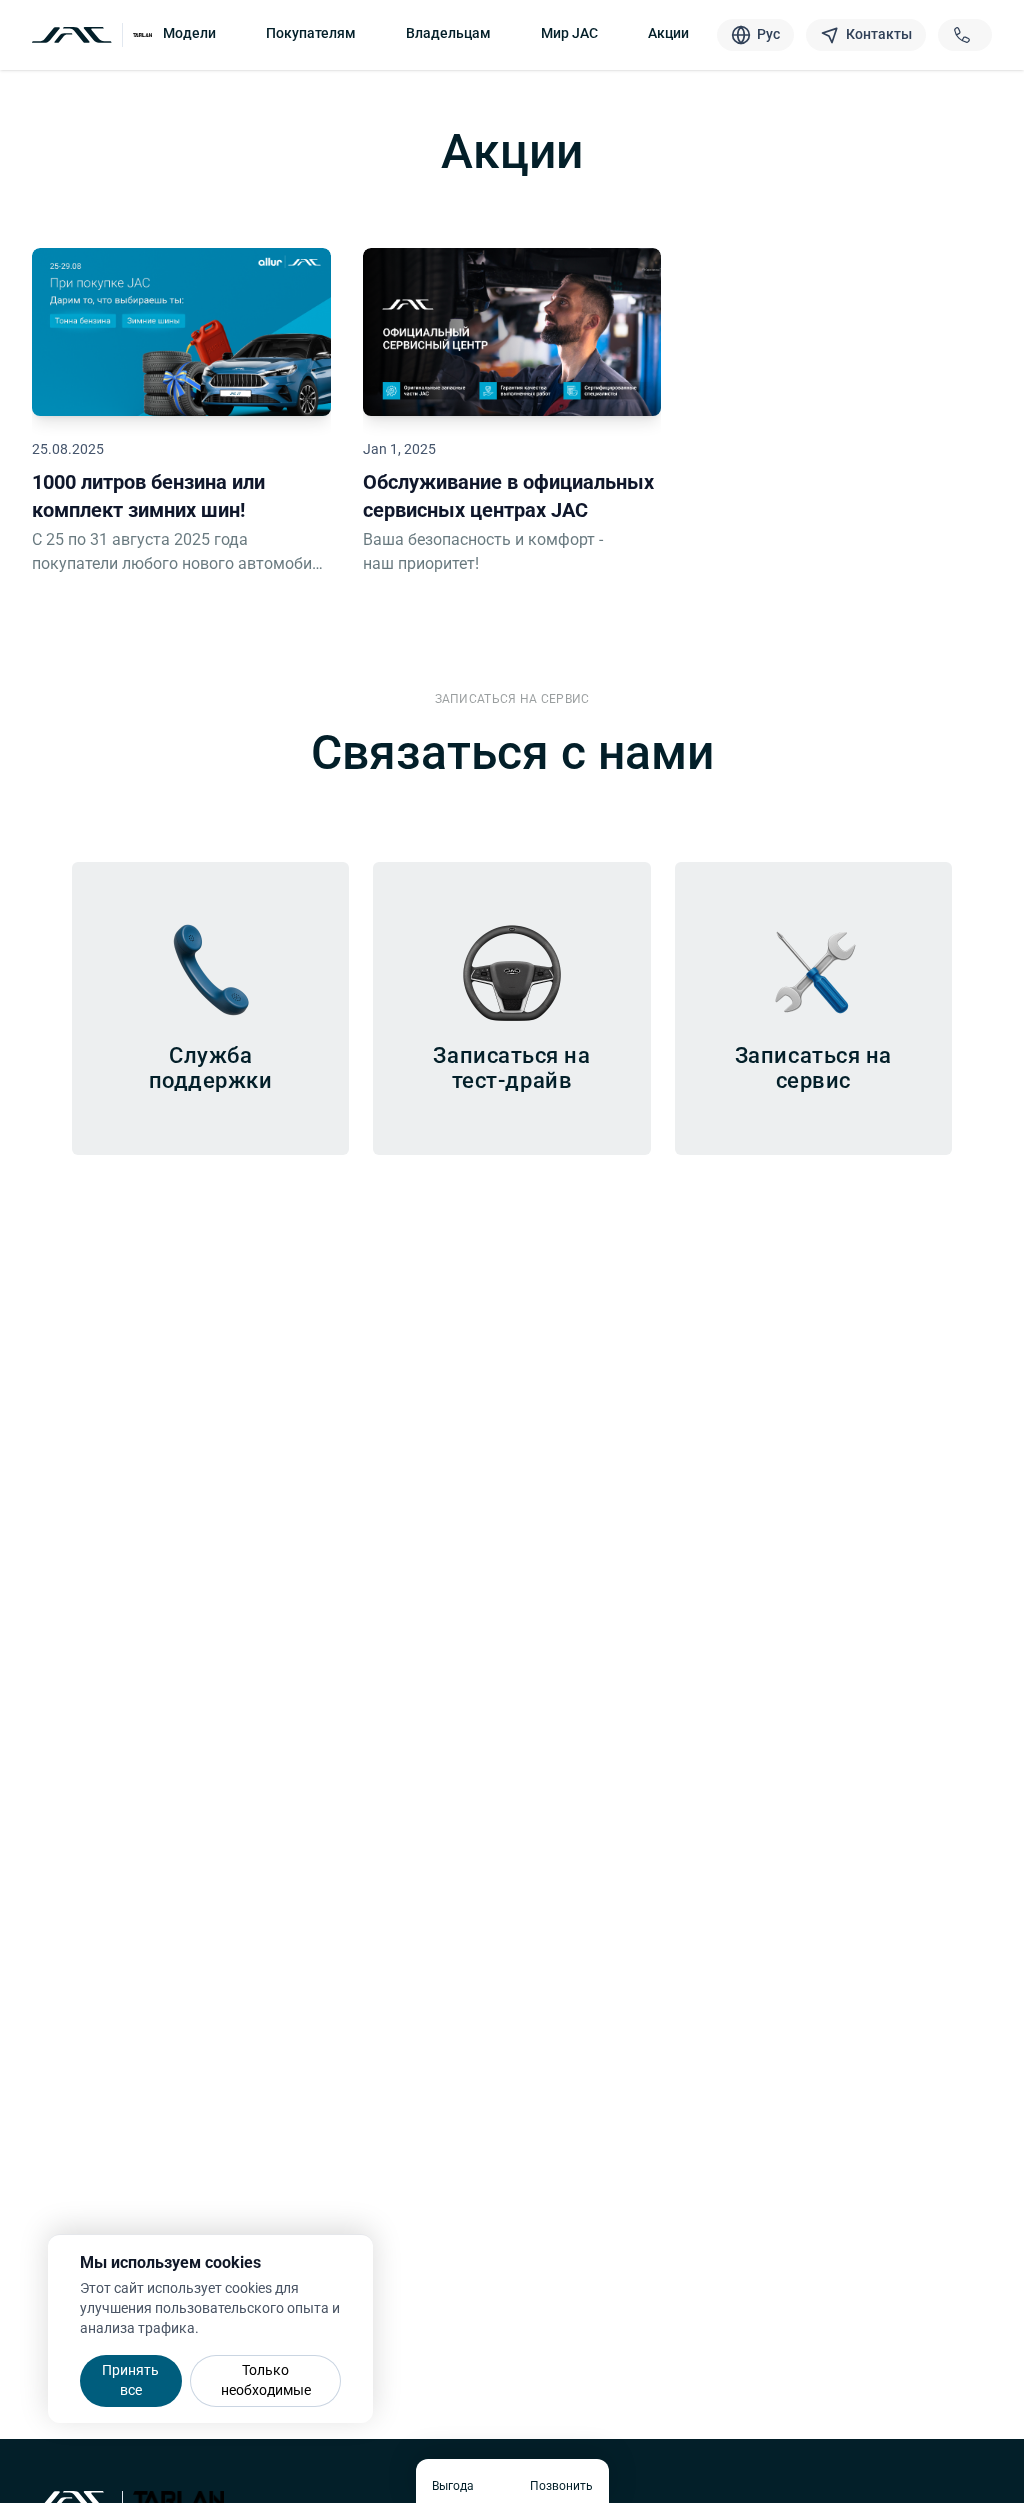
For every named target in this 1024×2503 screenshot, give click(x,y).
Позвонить (561, 2486)
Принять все (130, 2380)
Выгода (453, 2486)
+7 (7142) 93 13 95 (965, 35)
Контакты (879, 34)
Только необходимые (266, 2380)
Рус (768, 34)
